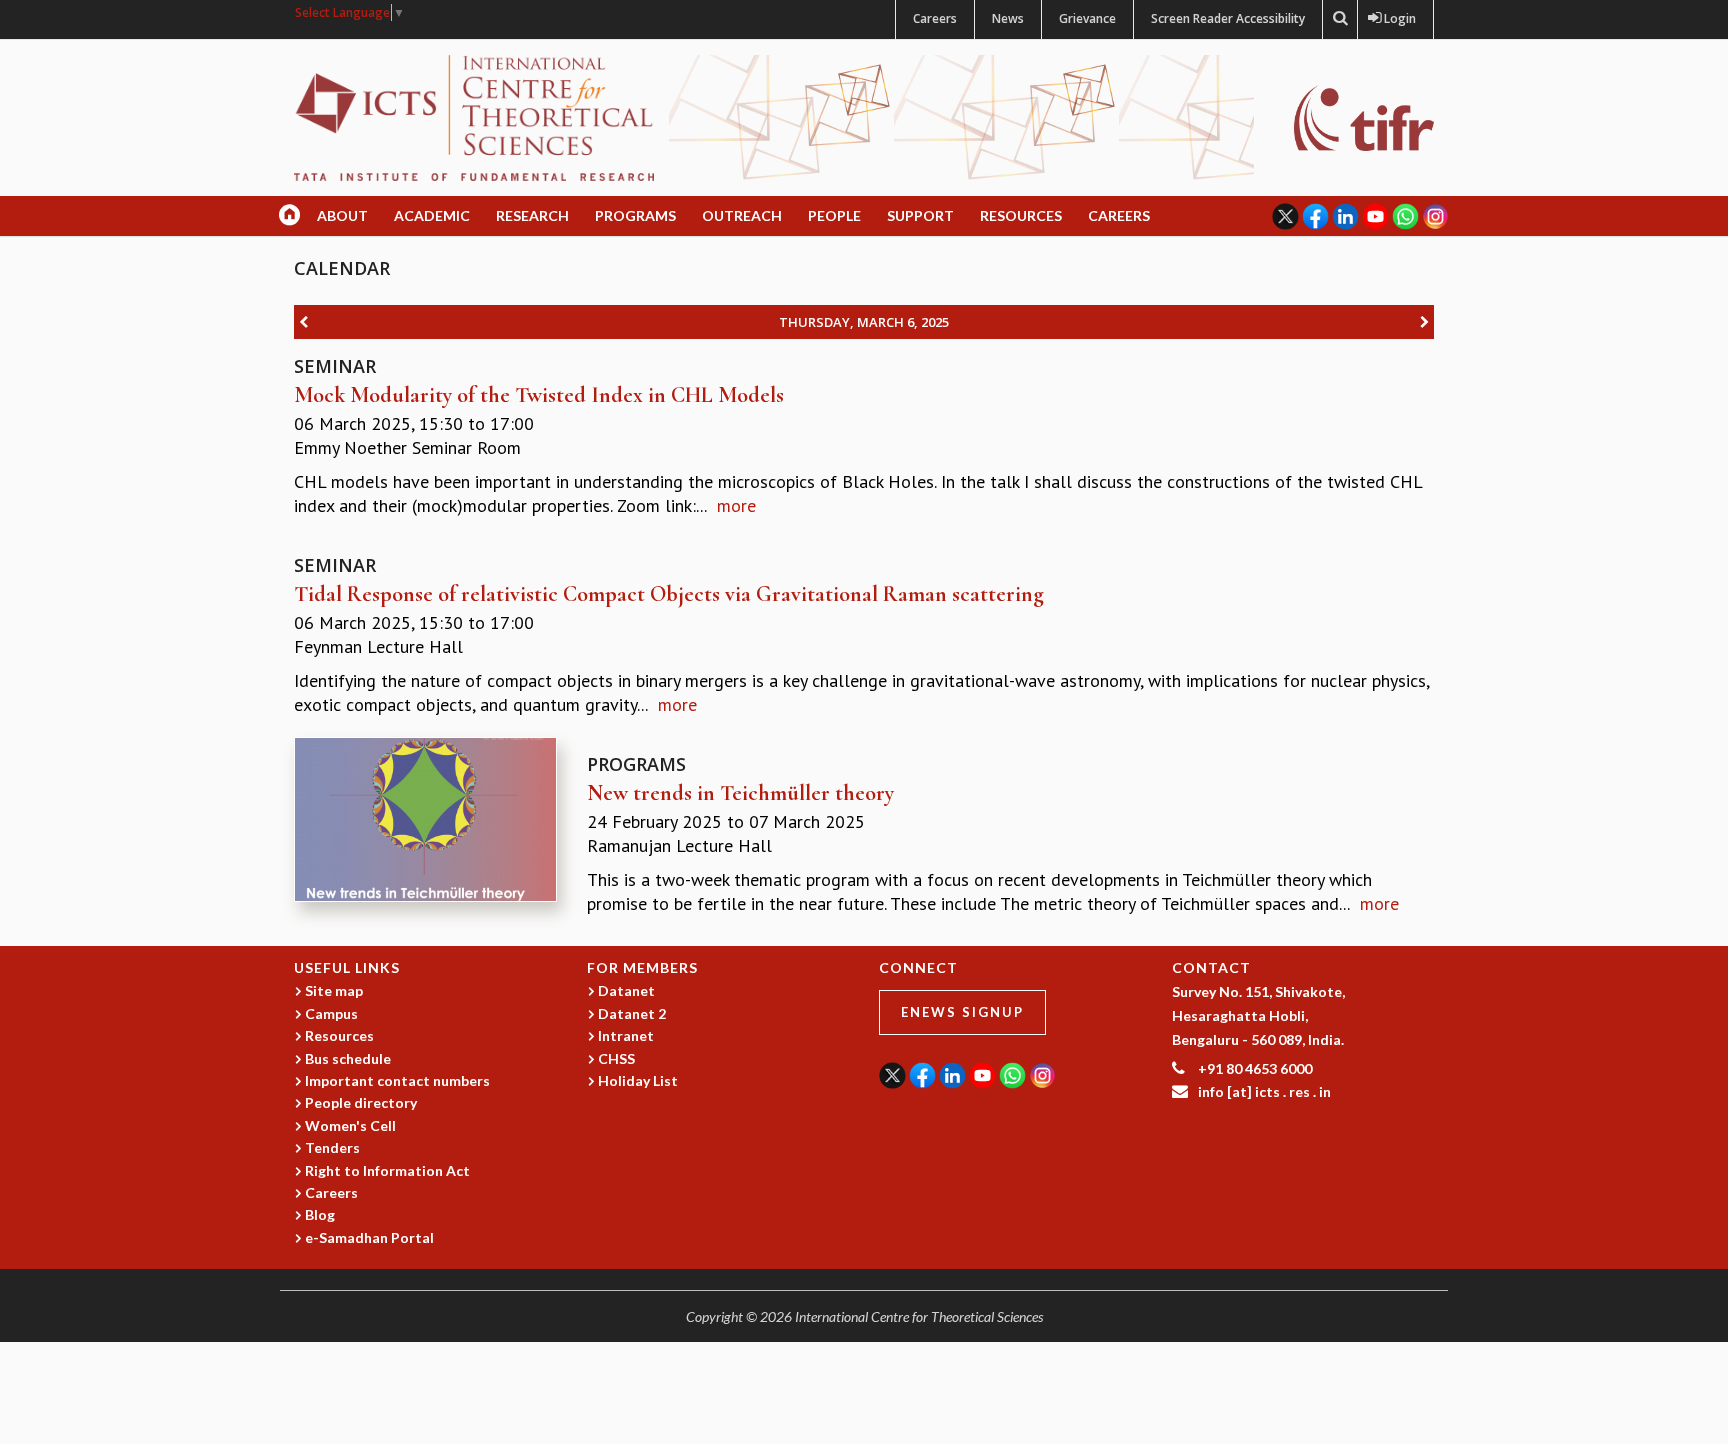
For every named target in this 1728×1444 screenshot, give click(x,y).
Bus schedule (348, 1058)
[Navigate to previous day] (303, 322)
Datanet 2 (632, 1013)
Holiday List (638, 1080)
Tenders (332, 1147)
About (342, 215)
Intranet (626, 1035)
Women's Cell (350, 1125)
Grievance (1087, 18)
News (1008, 18)
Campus (331, 1013)
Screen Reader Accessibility (1228, 18)
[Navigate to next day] (1424, 322)
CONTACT (1211, 967)
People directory (361, 1102)
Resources (1021, 215)
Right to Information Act (387, 1170)
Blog (320, 1214)
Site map (334, 990)
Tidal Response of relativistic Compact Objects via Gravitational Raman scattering (669, 594)
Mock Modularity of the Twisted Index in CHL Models (539, 395)
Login (1395, 18)
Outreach (742, 215)
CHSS (616, 1058)
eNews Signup (962, 1012)
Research (532, 215)
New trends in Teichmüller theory (740, 793)
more (736, 505)
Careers (935, 18)
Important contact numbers (397, 1080)
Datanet (626, 990)
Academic (432, 215)
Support (920, 215)
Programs (635, 215)
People (834, 215)
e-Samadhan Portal (369, 1237)
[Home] (474, 116)
